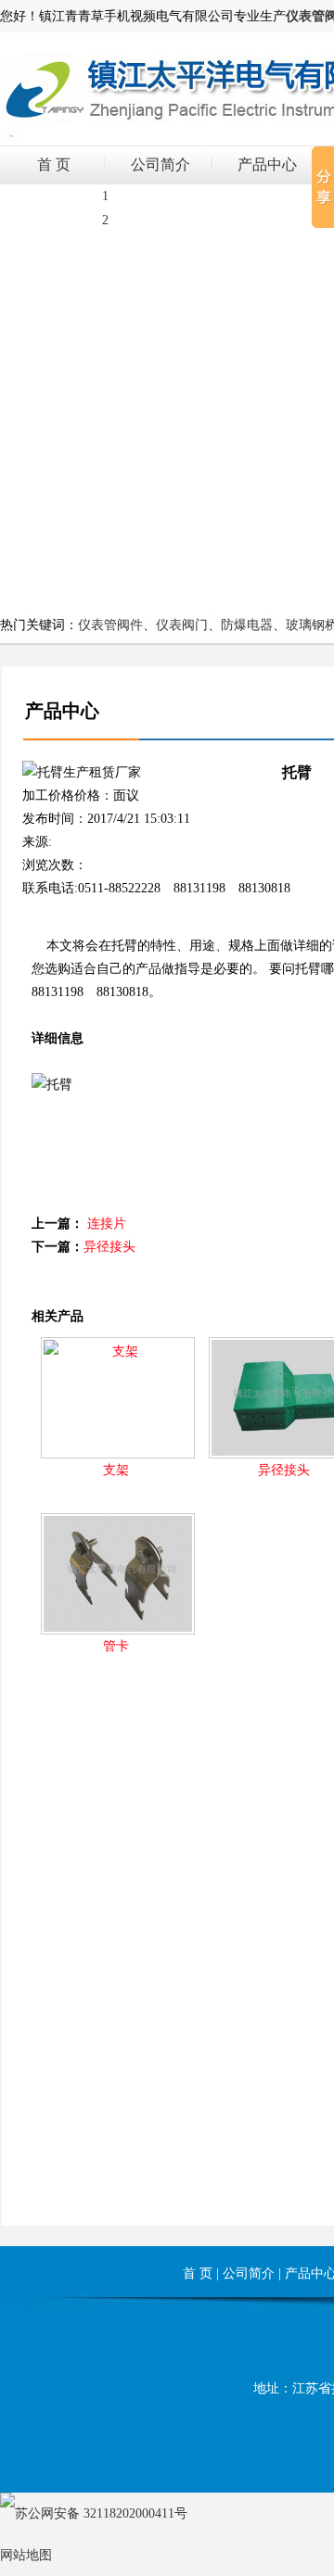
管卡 (116, 1646)
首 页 (54, 164)
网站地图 (26, 2555)
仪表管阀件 (110, 625)
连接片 (107, 1224)
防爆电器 (247, 625)
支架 (116, 1470)
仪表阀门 (182, 625)
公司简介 (161, 164)
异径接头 (109, 1247)
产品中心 (267, 164)
